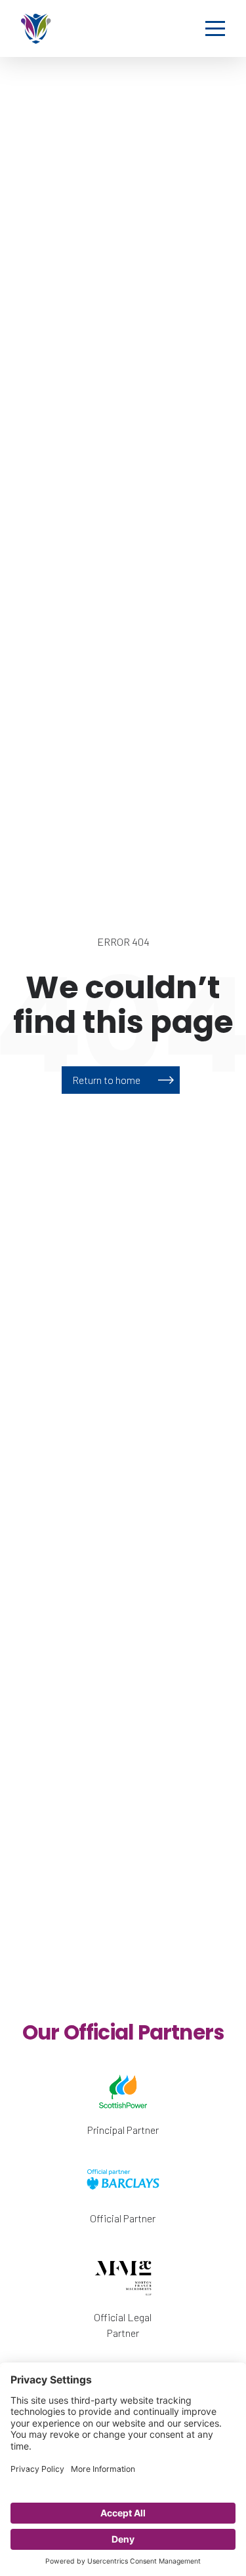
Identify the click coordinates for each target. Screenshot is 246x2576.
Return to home (106, 1080)
